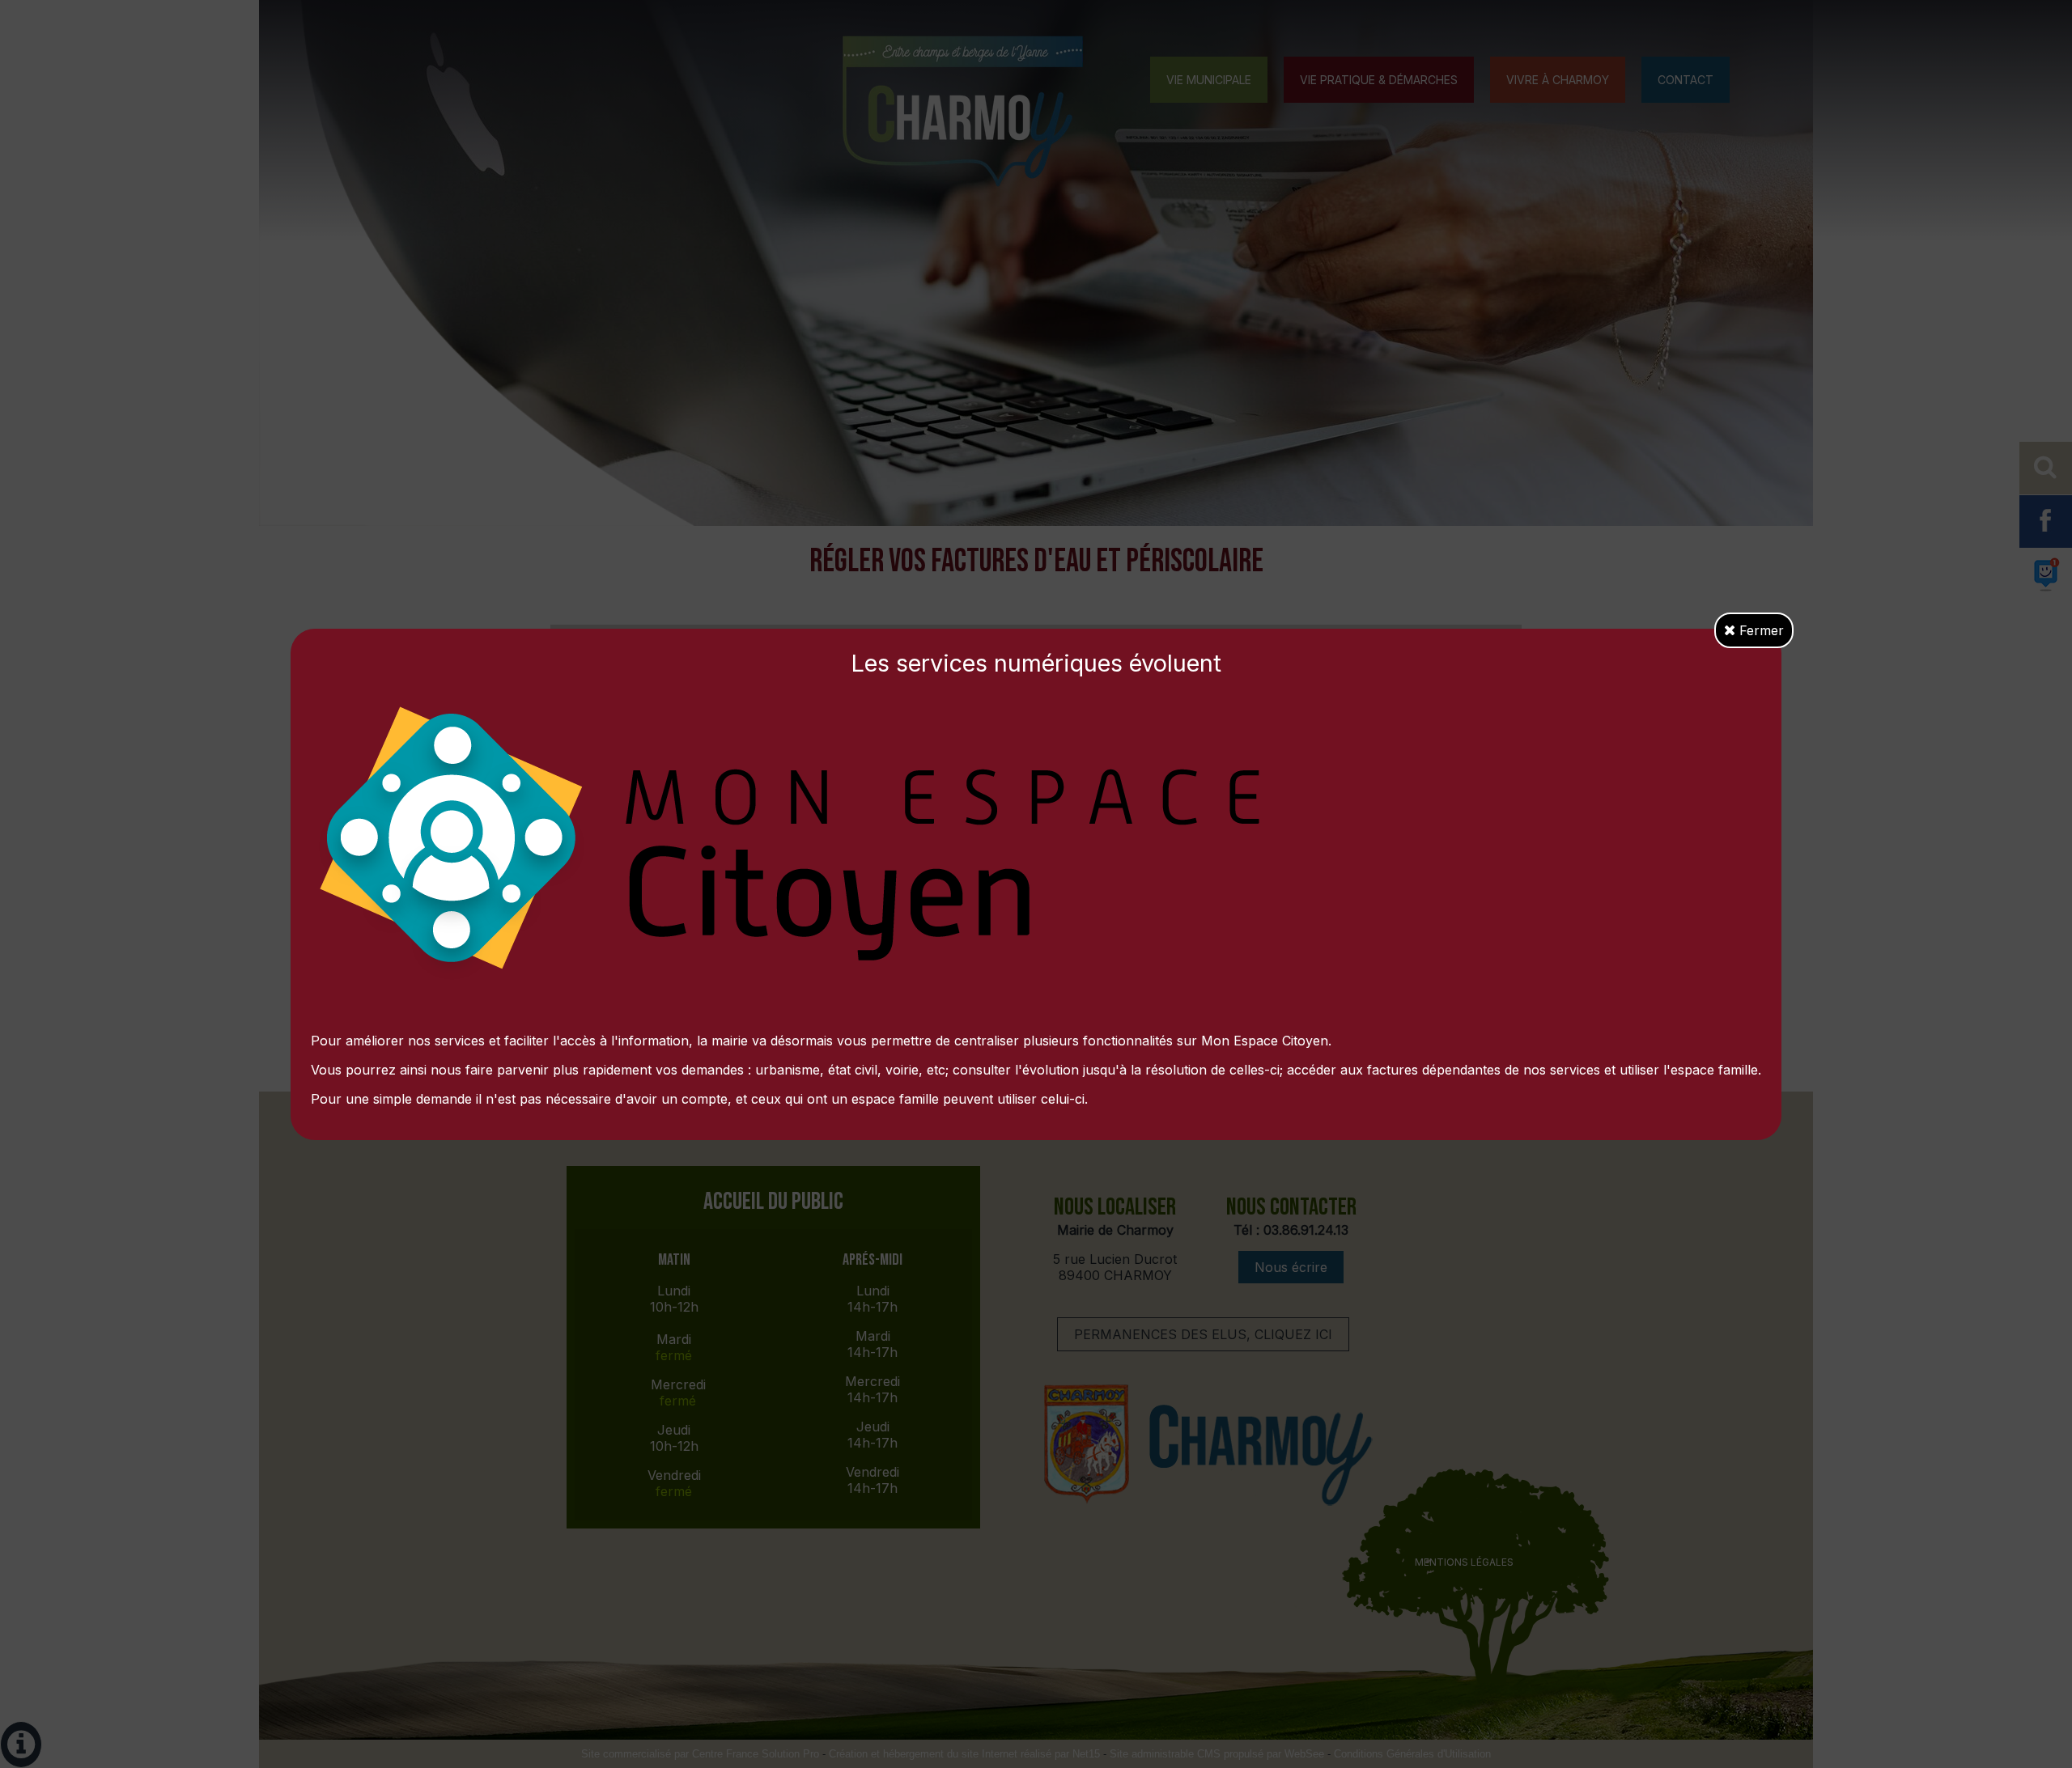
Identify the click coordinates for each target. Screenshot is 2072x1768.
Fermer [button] (1760, 630)
